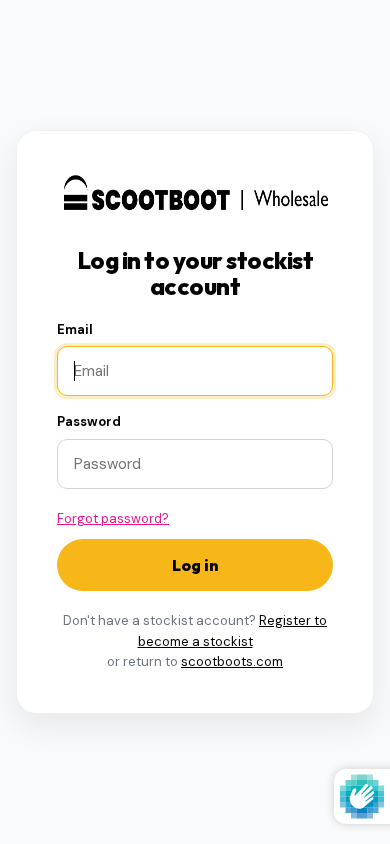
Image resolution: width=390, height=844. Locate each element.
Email (75, 329)
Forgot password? (113, 518)
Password (89, 421)
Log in (195, 565)
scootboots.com (232, 661)
